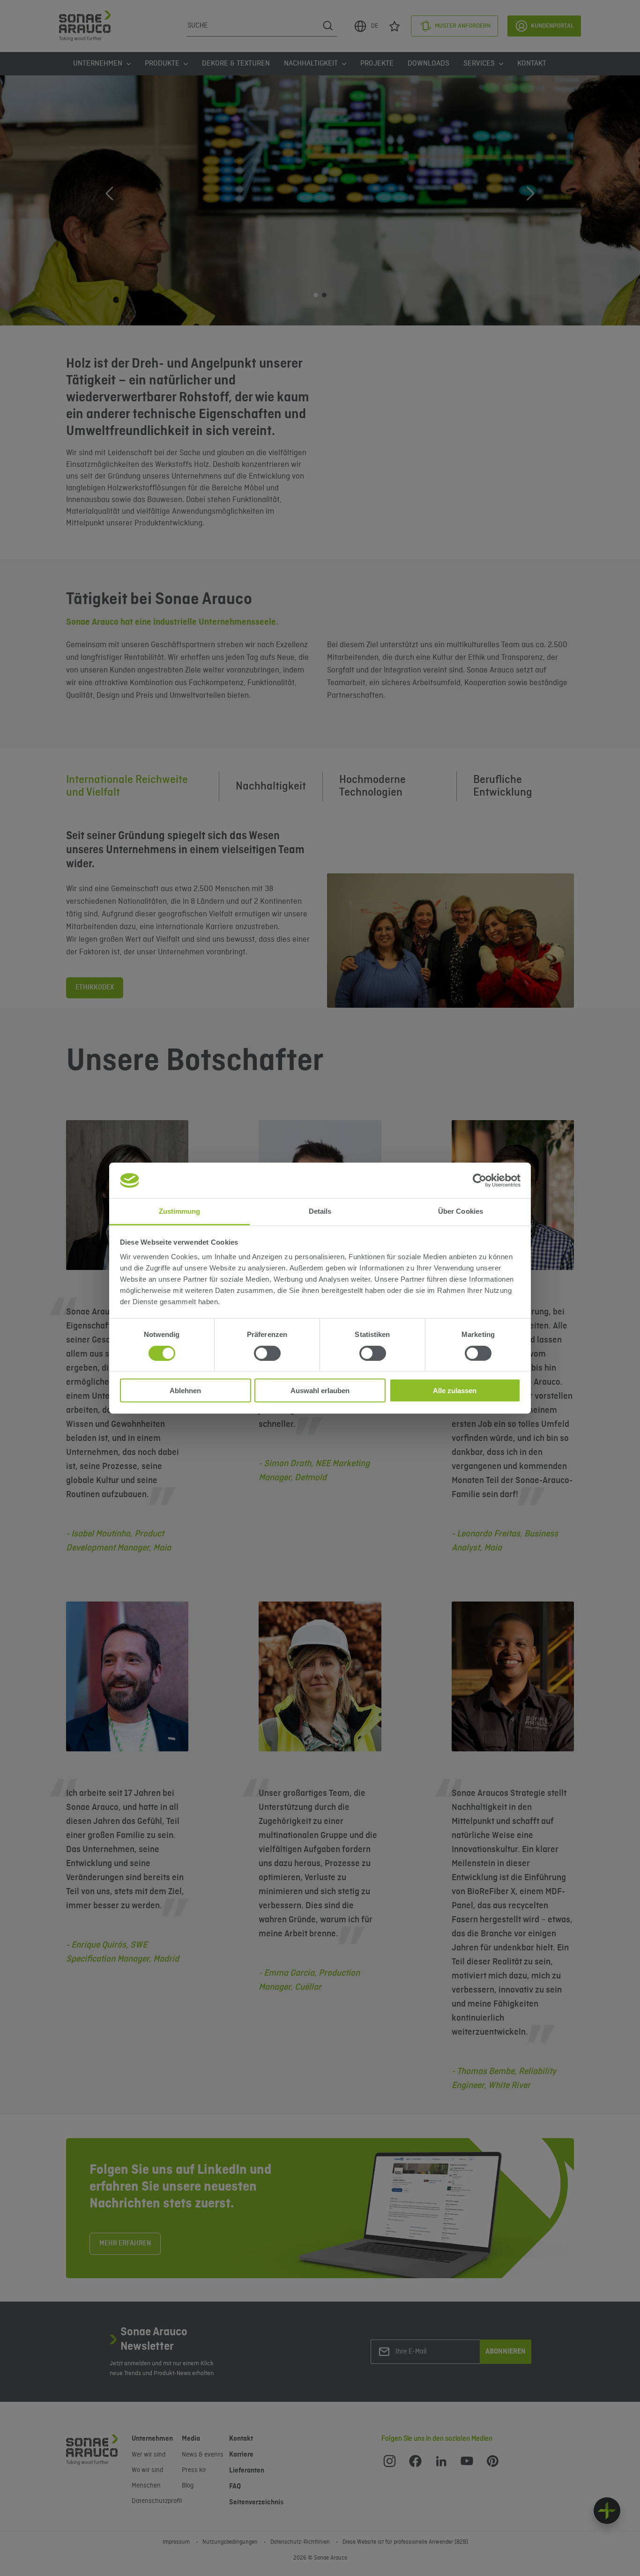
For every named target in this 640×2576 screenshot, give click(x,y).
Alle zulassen (455, 1391)
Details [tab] (320, 1211)
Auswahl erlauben (320, 1391)
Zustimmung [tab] (180, 1211)
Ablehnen (185, 1391)
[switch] (267, 1353)
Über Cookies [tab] (461, 1211)
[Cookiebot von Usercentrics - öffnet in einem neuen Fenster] (480, 1181)
